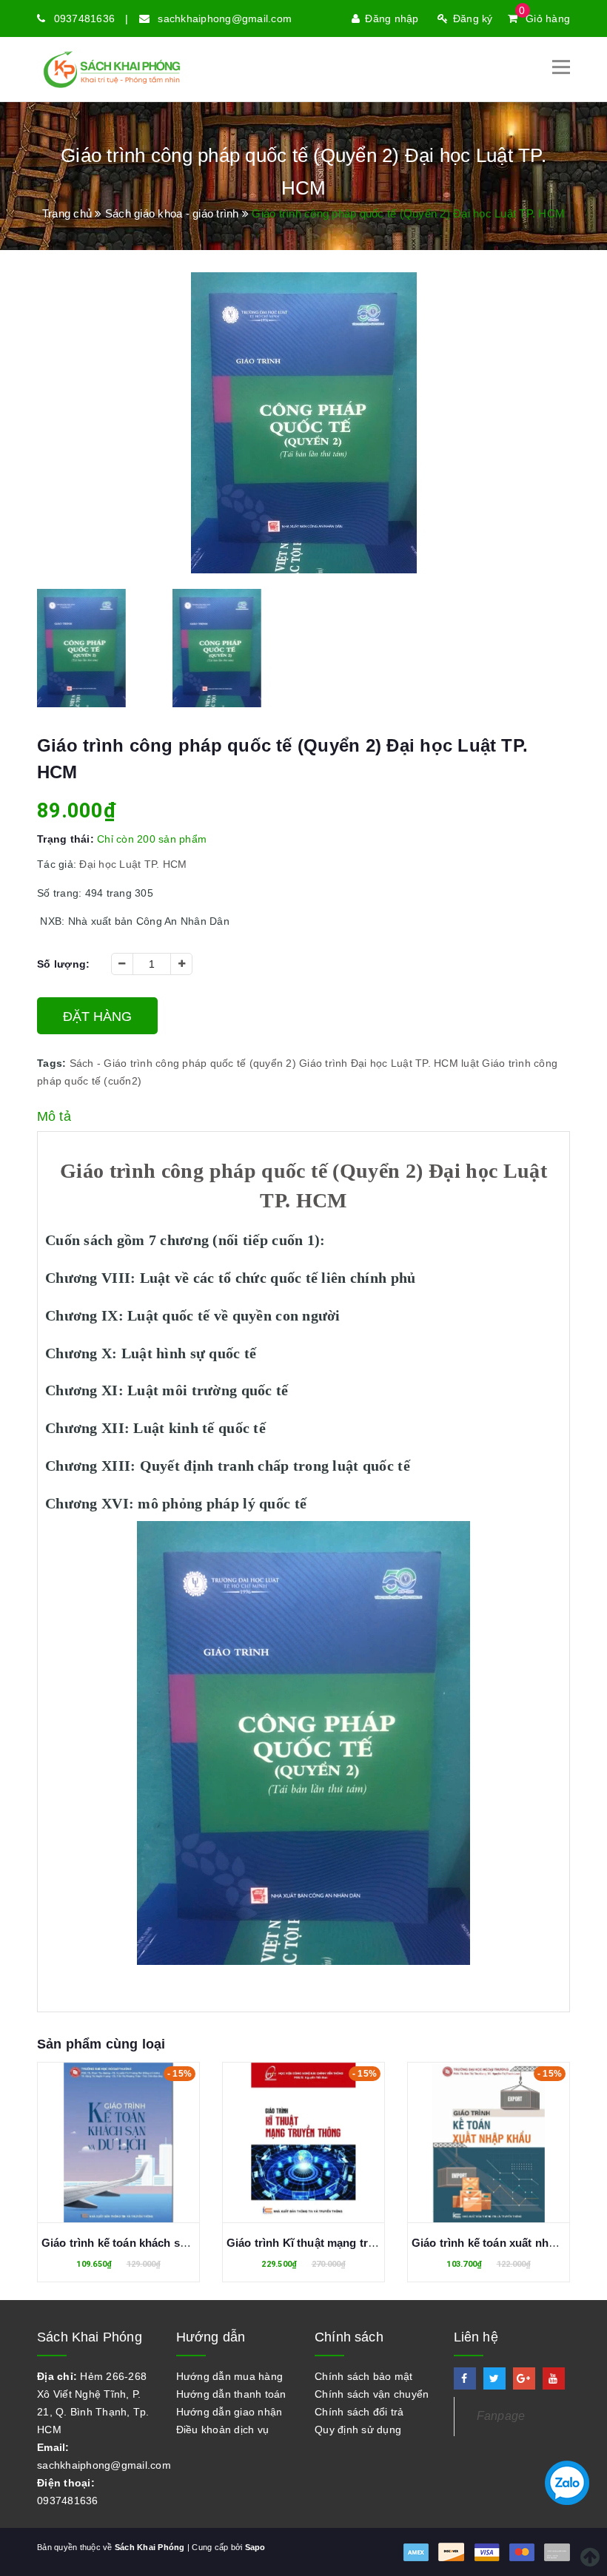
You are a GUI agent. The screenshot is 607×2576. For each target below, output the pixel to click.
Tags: (53, 1063)
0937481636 (85, 18)
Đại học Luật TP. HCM (405, 1063)
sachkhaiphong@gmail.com (225, 18)
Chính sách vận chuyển (372, 2394)
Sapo (255, 2547)
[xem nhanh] (135, 2146)
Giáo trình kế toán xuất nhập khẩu (316, 2243)
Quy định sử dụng (358, 2430)
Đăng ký (473, 18)
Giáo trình (323, 1063)
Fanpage (501, 2416)
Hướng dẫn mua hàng (230, 2376)
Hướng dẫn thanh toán (231, 2394)
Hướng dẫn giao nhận (229, 2412)
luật (470, 1063)
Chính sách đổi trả (359, 2412)
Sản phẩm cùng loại (101, 2044)
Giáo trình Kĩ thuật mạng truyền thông (142, 2243)
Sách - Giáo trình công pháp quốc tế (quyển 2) (183, 1063)
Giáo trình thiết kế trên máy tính (495, 2243)
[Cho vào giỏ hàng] (102, 2146)
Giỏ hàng (544, 18)
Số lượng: (63, 964)
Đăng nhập (392, 18)
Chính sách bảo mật (364, 2376)
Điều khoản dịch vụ (223, 2430)
